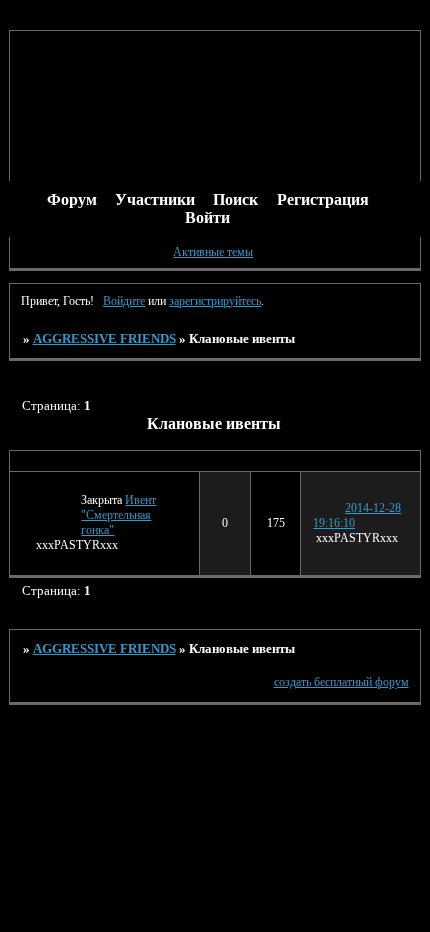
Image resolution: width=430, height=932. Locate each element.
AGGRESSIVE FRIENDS (104, 338)
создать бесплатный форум (341, 682)
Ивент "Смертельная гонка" (118, 515)
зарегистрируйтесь (215, 301)
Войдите (124, 301)
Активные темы (213, 252)
